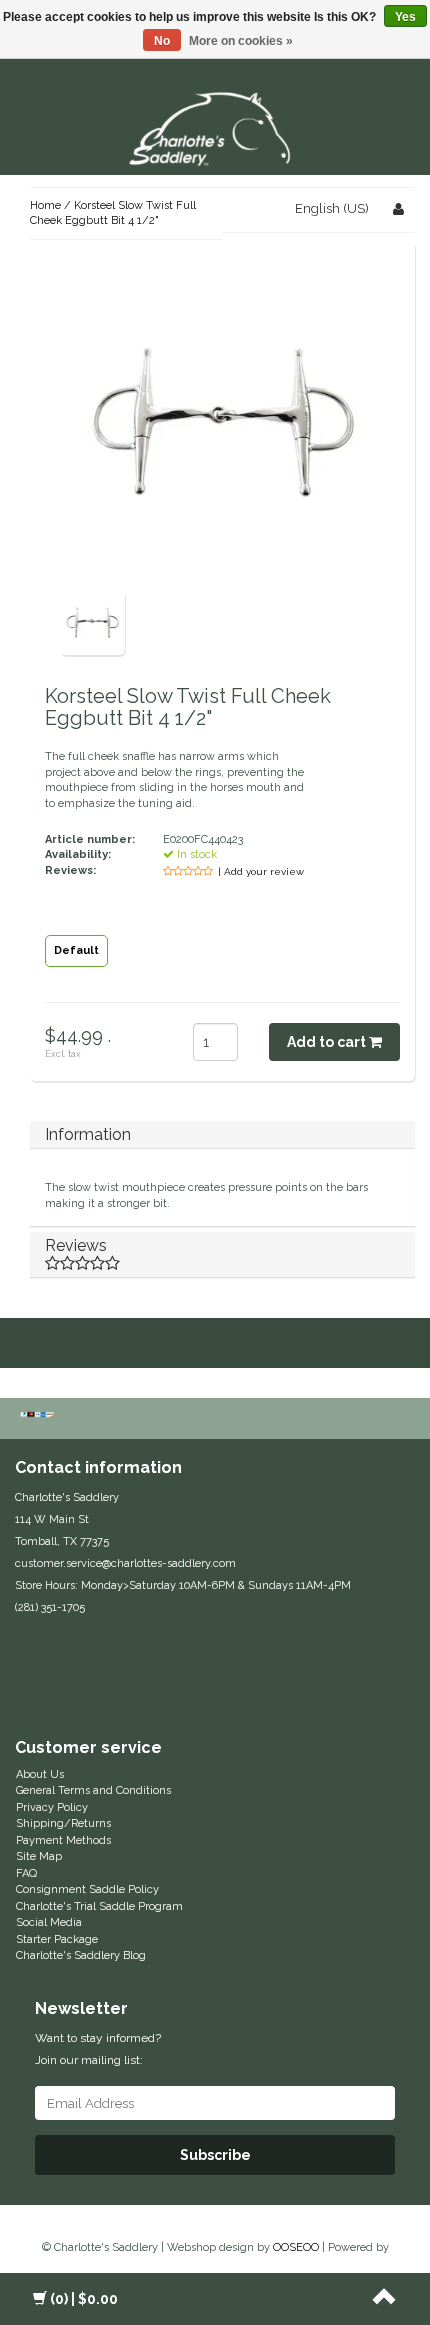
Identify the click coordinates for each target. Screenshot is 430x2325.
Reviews (76, 1245)
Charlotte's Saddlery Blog (81, 1955)
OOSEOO (296, 2247)
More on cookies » (241, 41)
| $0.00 (84, 2299)
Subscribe (215, 2155)
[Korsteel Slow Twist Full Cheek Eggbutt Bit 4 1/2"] (92, 621)
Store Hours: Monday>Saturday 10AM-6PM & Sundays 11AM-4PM (183, 1585)
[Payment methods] (39, 1416)
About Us (40, 1774)
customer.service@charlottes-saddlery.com (125, 1563)
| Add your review (261, 871)
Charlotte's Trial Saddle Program (99, 1906)
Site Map (39, 1856)
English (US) (332, 208)
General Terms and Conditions (93, 1790)
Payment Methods (63, 1840)
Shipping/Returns (63, 1823)
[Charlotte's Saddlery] (215, 125)
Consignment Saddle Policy (87, 1889)
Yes (405, 17)
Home (45, 205)
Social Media (49, 1922)
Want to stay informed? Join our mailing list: (98, 2049)
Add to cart (328, 1042)
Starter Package (57, 1939)
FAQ (26, 1873)
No (162, 41)
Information (88, 1134)
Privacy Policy (52, 1807)
